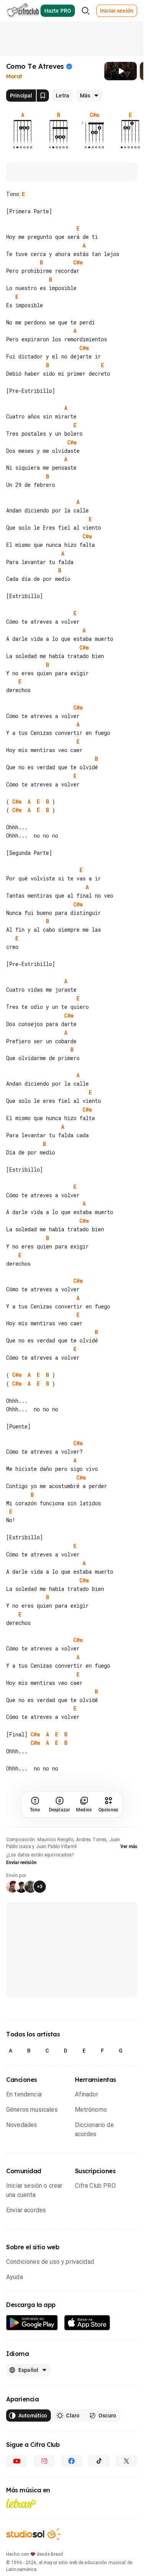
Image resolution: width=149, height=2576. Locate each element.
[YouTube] (17, 2461)
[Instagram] (44, 2461)
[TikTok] (99, 2461)
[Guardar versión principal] (43, 96)
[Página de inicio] (23, 11)
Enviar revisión (21, 1863)
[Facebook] (72, 2461)
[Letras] (21, 2503)
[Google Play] (32, 2323)
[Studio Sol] (33, 2534)
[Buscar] (86, 11)
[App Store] (87, 2323)
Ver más (129, 1846)
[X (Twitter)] (126, 2461)
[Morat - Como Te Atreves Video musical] (121, 71)
